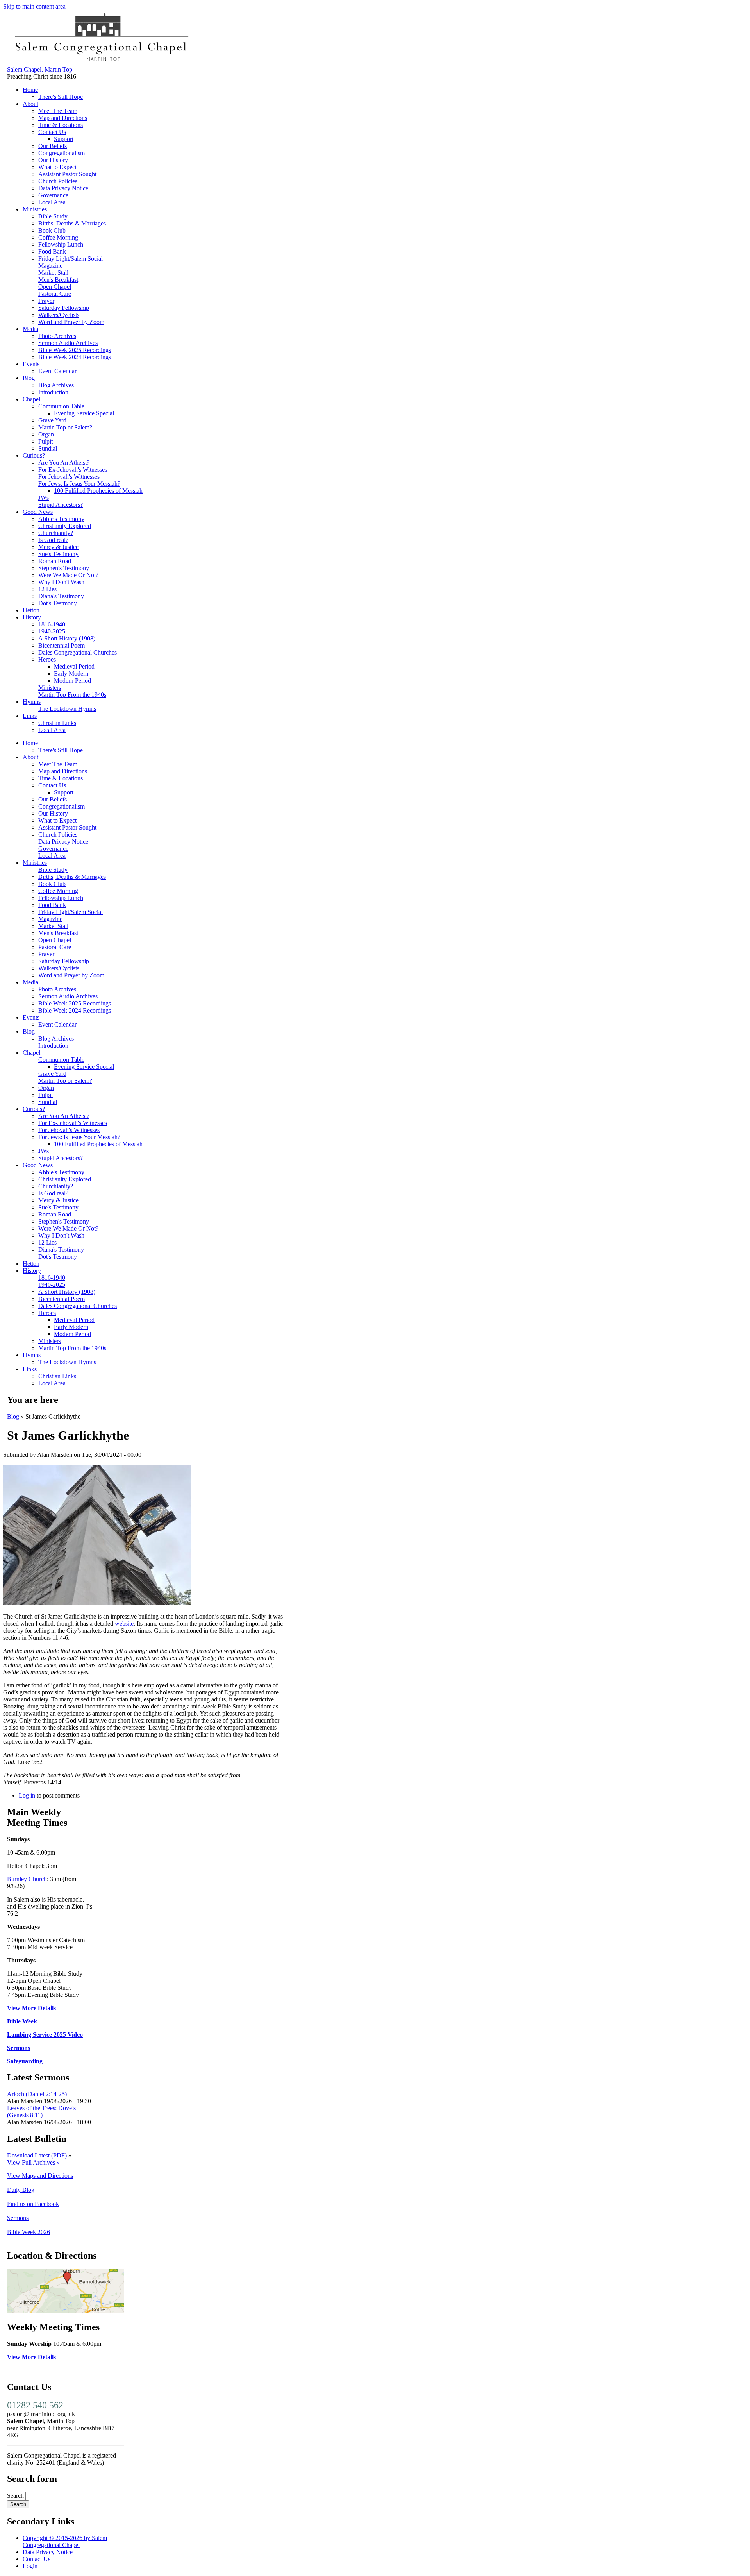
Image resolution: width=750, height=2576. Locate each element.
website (124, 1623)
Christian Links (57, 723)
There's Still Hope (61, 97)
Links (30, 716)
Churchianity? (56, 533)
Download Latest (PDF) (37, 2155)
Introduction (53, 392)
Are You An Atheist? (64, 462)
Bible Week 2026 (29, 2232)
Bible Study (53, 216)
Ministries (35, 209)
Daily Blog (21, 2190)
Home (30, 90)
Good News (38, 512)
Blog (29, 378)
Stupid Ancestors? (61, 505)
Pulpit (46, 441)
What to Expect (57, 167)
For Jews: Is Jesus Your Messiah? (79, 484)
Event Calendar (57, 371)
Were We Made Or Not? (68, 575)
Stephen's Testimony (64, 568)
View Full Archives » (33, 2162)
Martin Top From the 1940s (72, 695)
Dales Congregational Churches (78, 652)
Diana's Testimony (61, 596)
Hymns (32, 702)
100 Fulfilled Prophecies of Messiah (98, 491)
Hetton (31, 610)
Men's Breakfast (58, 280)
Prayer (46, 301)
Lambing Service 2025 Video (45, 2035)
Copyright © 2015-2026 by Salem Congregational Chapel (65, 2541)
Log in (27, 1795)
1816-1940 (52, 624)
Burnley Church (27, 1879)
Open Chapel (55, 287)
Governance (53, 195)
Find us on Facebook (33, 2204)
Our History (53, 160)
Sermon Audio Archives (68, 343)
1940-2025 (52, 631)
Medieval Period (74, 666)
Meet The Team (58, 111)
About (30, 104)
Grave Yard (52, 420)
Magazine (50, 266)
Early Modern (71, 674)
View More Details (31, 2008)
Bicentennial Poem (62, 645)
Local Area (52, 202)
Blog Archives (56, 385)
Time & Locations (61, 125)
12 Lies (47, 589)
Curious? (34, 455)
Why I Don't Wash (61, 582)
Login (30, 2566)
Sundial (48, 448)
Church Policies (58, 181)
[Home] (101, 62)
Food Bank (52, 251)
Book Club (52, 230)
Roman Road (55, 561)
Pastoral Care (55, 294)
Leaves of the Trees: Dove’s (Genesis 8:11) (41, 2112)
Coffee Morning (58, 237)
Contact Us (52, 132)
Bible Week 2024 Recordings (75, 357)
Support (64, 139)
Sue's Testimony (58, 554)
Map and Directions (63, 118)
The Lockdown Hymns (67, 709)
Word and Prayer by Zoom (71, 322)
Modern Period (72, 681)
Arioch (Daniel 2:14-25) (37, 2094)
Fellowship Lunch (61, 244)
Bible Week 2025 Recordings (75, 350)
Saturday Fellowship (64, 308)
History (32, 617)
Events (31, 364)
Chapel (31, 399)
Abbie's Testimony (61, 519)
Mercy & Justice (58, 547)
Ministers (50, 688)
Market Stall (53, 273)
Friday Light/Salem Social (71, 258)
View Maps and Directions (40, 2176)
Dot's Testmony (58, 603)
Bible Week (22, 2021)
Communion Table (61, 406)
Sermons (19, 2048)
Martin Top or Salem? (65, 427)
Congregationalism (62, 153)
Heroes (47, 659)
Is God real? (53, 540)
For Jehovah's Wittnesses (69, 477)
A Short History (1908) (67, 638)
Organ (46, 434)
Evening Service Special (84, 413)
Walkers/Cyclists (59, 315)
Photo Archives (57, 336)
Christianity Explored (65, 526)
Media (30, 329)
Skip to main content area (34, 6)
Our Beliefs (53, 146)
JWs (44, 498)
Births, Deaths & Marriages (72, 223)
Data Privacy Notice (63, 188)
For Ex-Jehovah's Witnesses (73, 470)
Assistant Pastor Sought (67, 174)
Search (16, 2496)
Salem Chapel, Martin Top (40, 69)
